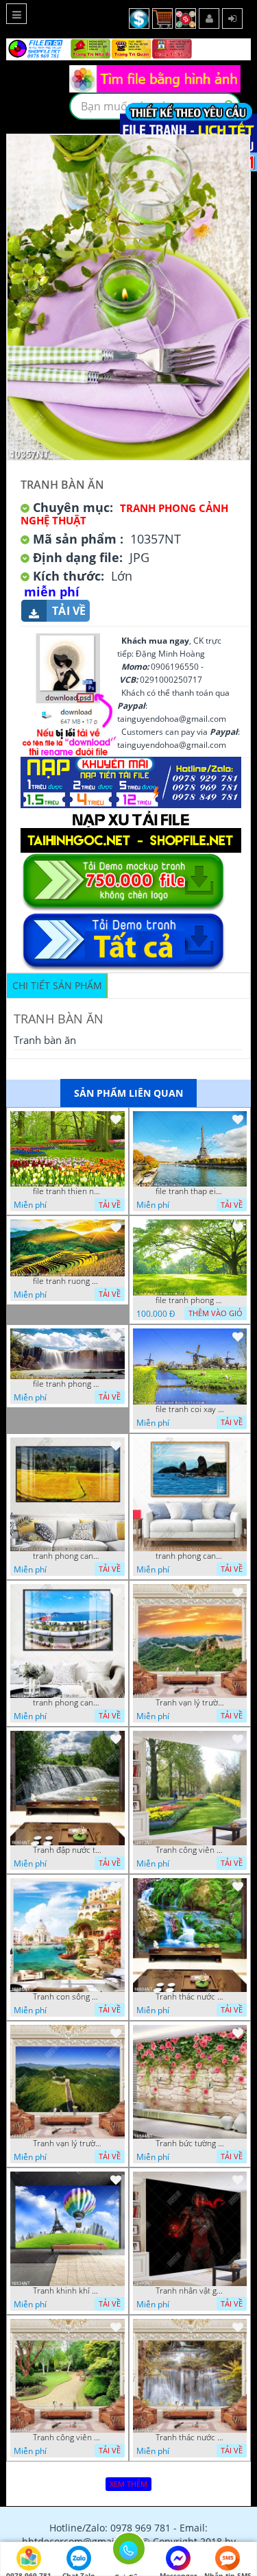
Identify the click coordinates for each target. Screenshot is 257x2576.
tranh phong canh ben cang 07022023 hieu (67, 1703)
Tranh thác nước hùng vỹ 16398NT (190, 2438)
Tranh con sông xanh (67, 1997)
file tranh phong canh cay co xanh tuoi (190, 1300)
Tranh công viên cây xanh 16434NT (67, 2438)
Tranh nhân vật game (190, 2291)
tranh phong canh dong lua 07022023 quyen (67, 1556)
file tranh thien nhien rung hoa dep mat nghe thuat (67, 1191)
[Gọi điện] (128, 2553)
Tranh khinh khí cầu (67, 2291)
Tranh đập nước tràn (67, 1850)
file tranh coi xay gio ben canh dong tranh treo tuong (190, 1409)
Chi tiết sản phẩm (57, 985)
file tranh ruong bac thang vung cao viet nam (67, 1281)
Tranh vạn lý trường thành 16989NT (190, 1703)
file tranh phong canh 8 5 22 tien (67, 1384)
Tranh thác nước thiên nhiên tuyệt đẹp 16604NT (190, 1997)
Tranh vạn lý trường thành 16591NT (67, 2143)
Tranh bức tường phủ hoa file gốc (190, 2143)
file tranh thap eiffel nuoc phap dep (190, 1191)
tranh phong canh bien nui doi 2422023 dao (190, 1556)
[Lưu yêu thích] (116, 1119)
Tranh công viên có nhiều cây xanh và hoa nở (190, 1850)
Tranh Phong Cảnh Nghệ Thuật (124, 514)
